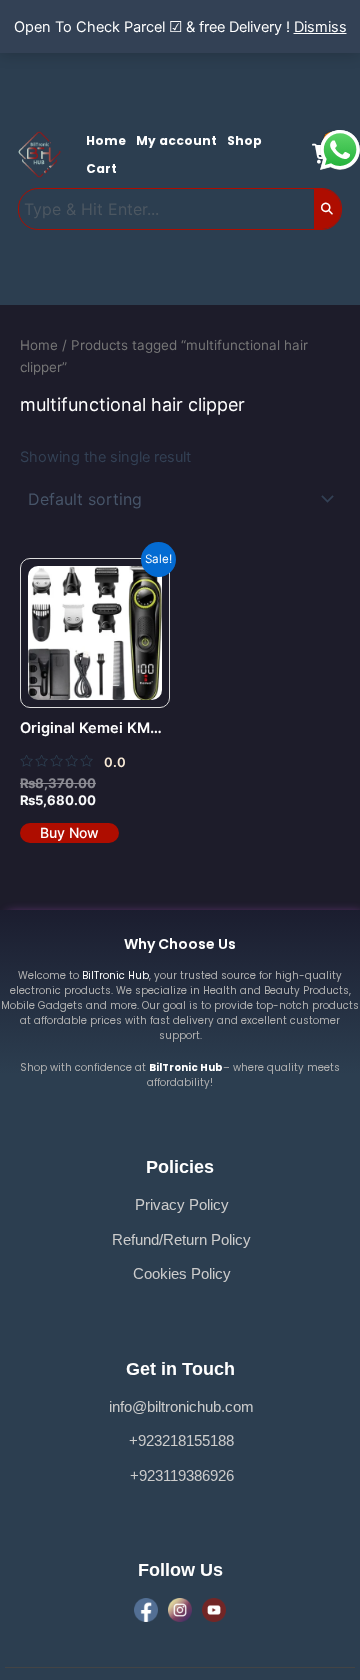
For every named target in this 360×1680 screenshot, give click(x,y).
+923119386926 (182, 1476)
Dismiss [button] (320, 27)
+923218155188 (181, 1441)
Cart (101, 168)
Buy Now (69, 832)
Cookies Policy (182, 1274)
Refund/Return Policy (181, 1240)
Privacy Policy (182, 1205)
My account (176, 140)
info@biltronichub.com (181, 1407)
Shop (244, 140)
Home (106, 140)
